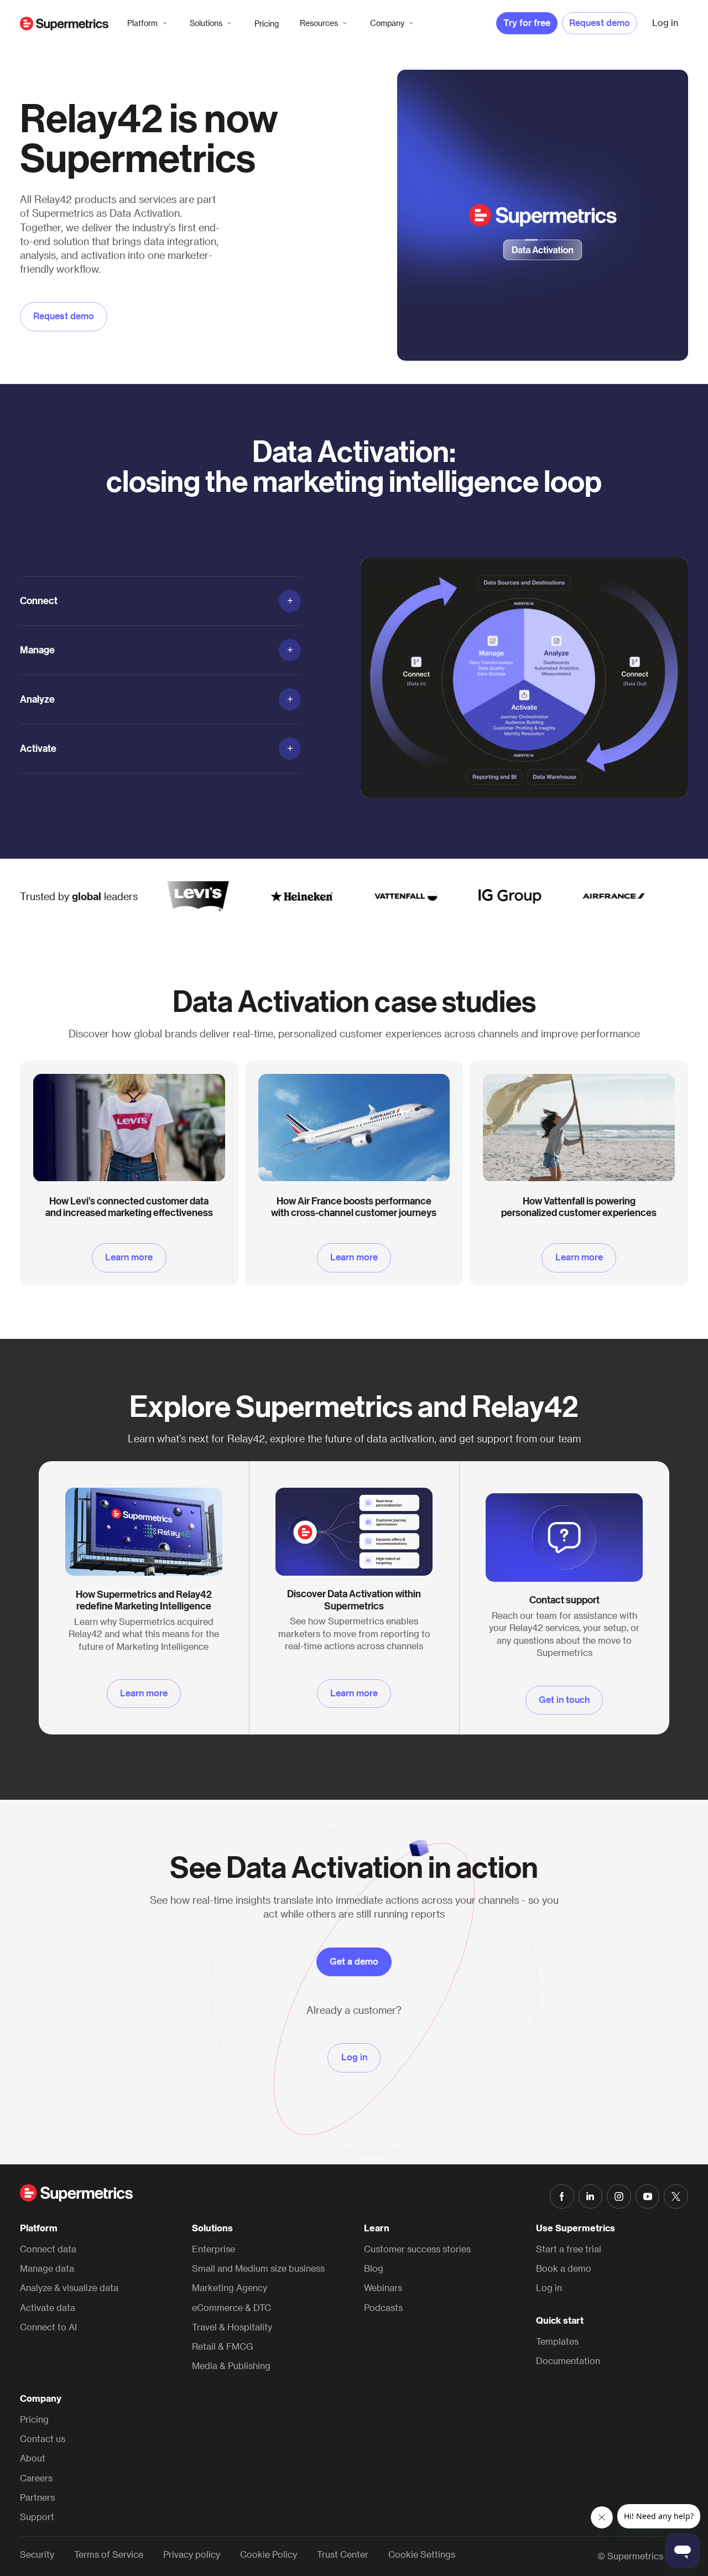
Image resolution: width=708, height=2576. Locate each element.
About (33, 2458)
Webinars (383, 2287)
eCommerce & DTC (231, 2307)
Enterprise (214, 2249)
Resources (319, 23)
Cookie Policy (269, 2554)
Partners (37, 2497)
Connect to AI (48, 2327)
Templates (557, 2341)
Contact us (43, 2439)
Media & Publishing (231, 2365)
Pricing (267, 24)
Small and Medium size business (258, 2268)
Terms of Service (109, 2554)
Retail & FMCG (223, 2346)
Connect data (48, 2249)
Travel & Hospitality (232, 2327)
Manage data (47, 2268)
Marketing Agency (230, 2287)
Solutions (206, 23)
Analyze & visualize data (69, 2287)
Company (387, 23)
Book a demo (564, 2268)
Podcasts (383, 2307)
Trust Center (343, 2554)
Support (37, 2517)
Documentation (568, 2361)
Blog (374, 2268)
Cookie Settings (422, 2554)
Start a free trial (569, 2249)
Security (37, 2554)
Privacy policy (192, 2554)
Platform (142, 23)
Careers (36, 2478)
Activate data (48, 2307)
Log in (549, 2287)
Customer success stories (417, 2249)
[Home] (64, 24)
